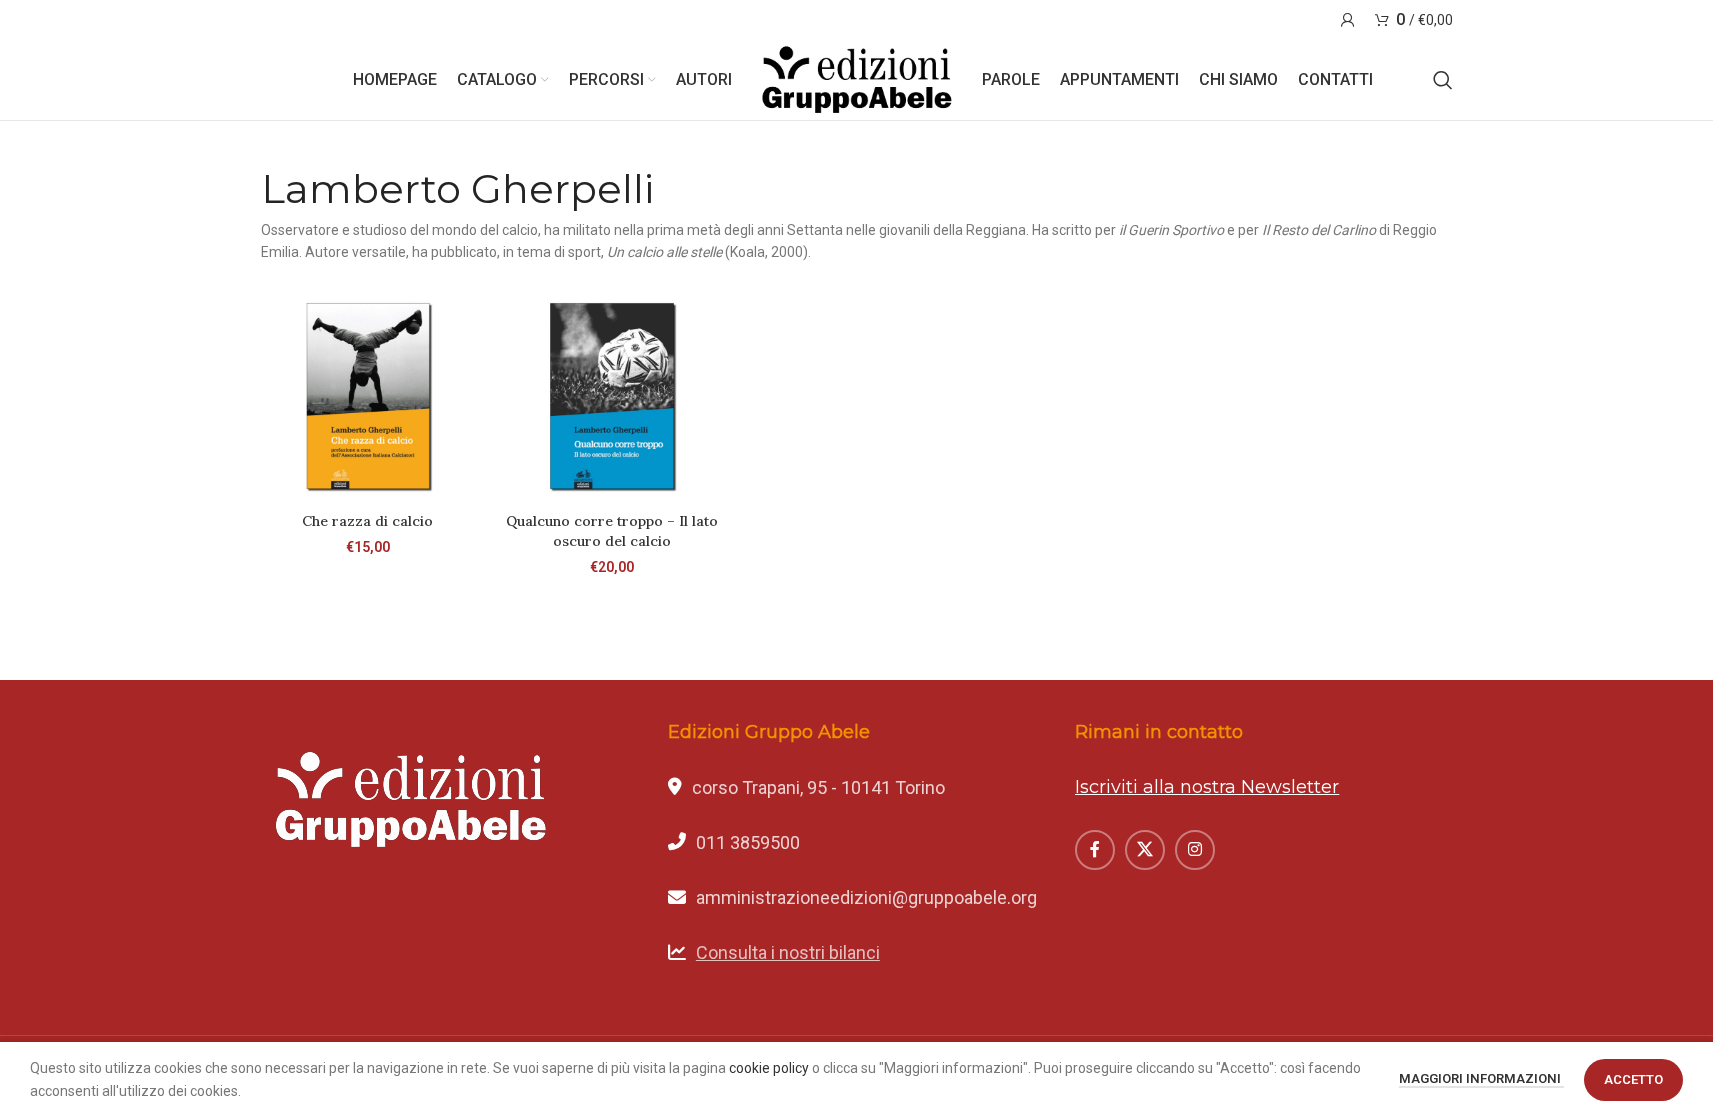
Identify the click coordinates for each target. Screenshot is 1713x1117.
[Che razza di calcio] (368, 396)
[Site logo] (857, 79)
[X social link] (1145, 850)
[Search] (1443, 80)
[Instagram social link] (1195, 850)
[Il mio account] (1348, 20)
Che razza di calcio (367, 521)
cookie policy (769, 1068)
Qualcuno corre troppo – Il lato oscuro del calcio (612, 531)
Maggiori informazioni (1481, 1078)
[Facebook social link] (1095, 850)
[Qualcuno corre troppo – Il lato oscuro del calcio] (612, 396)
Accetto (1633, 1079)
